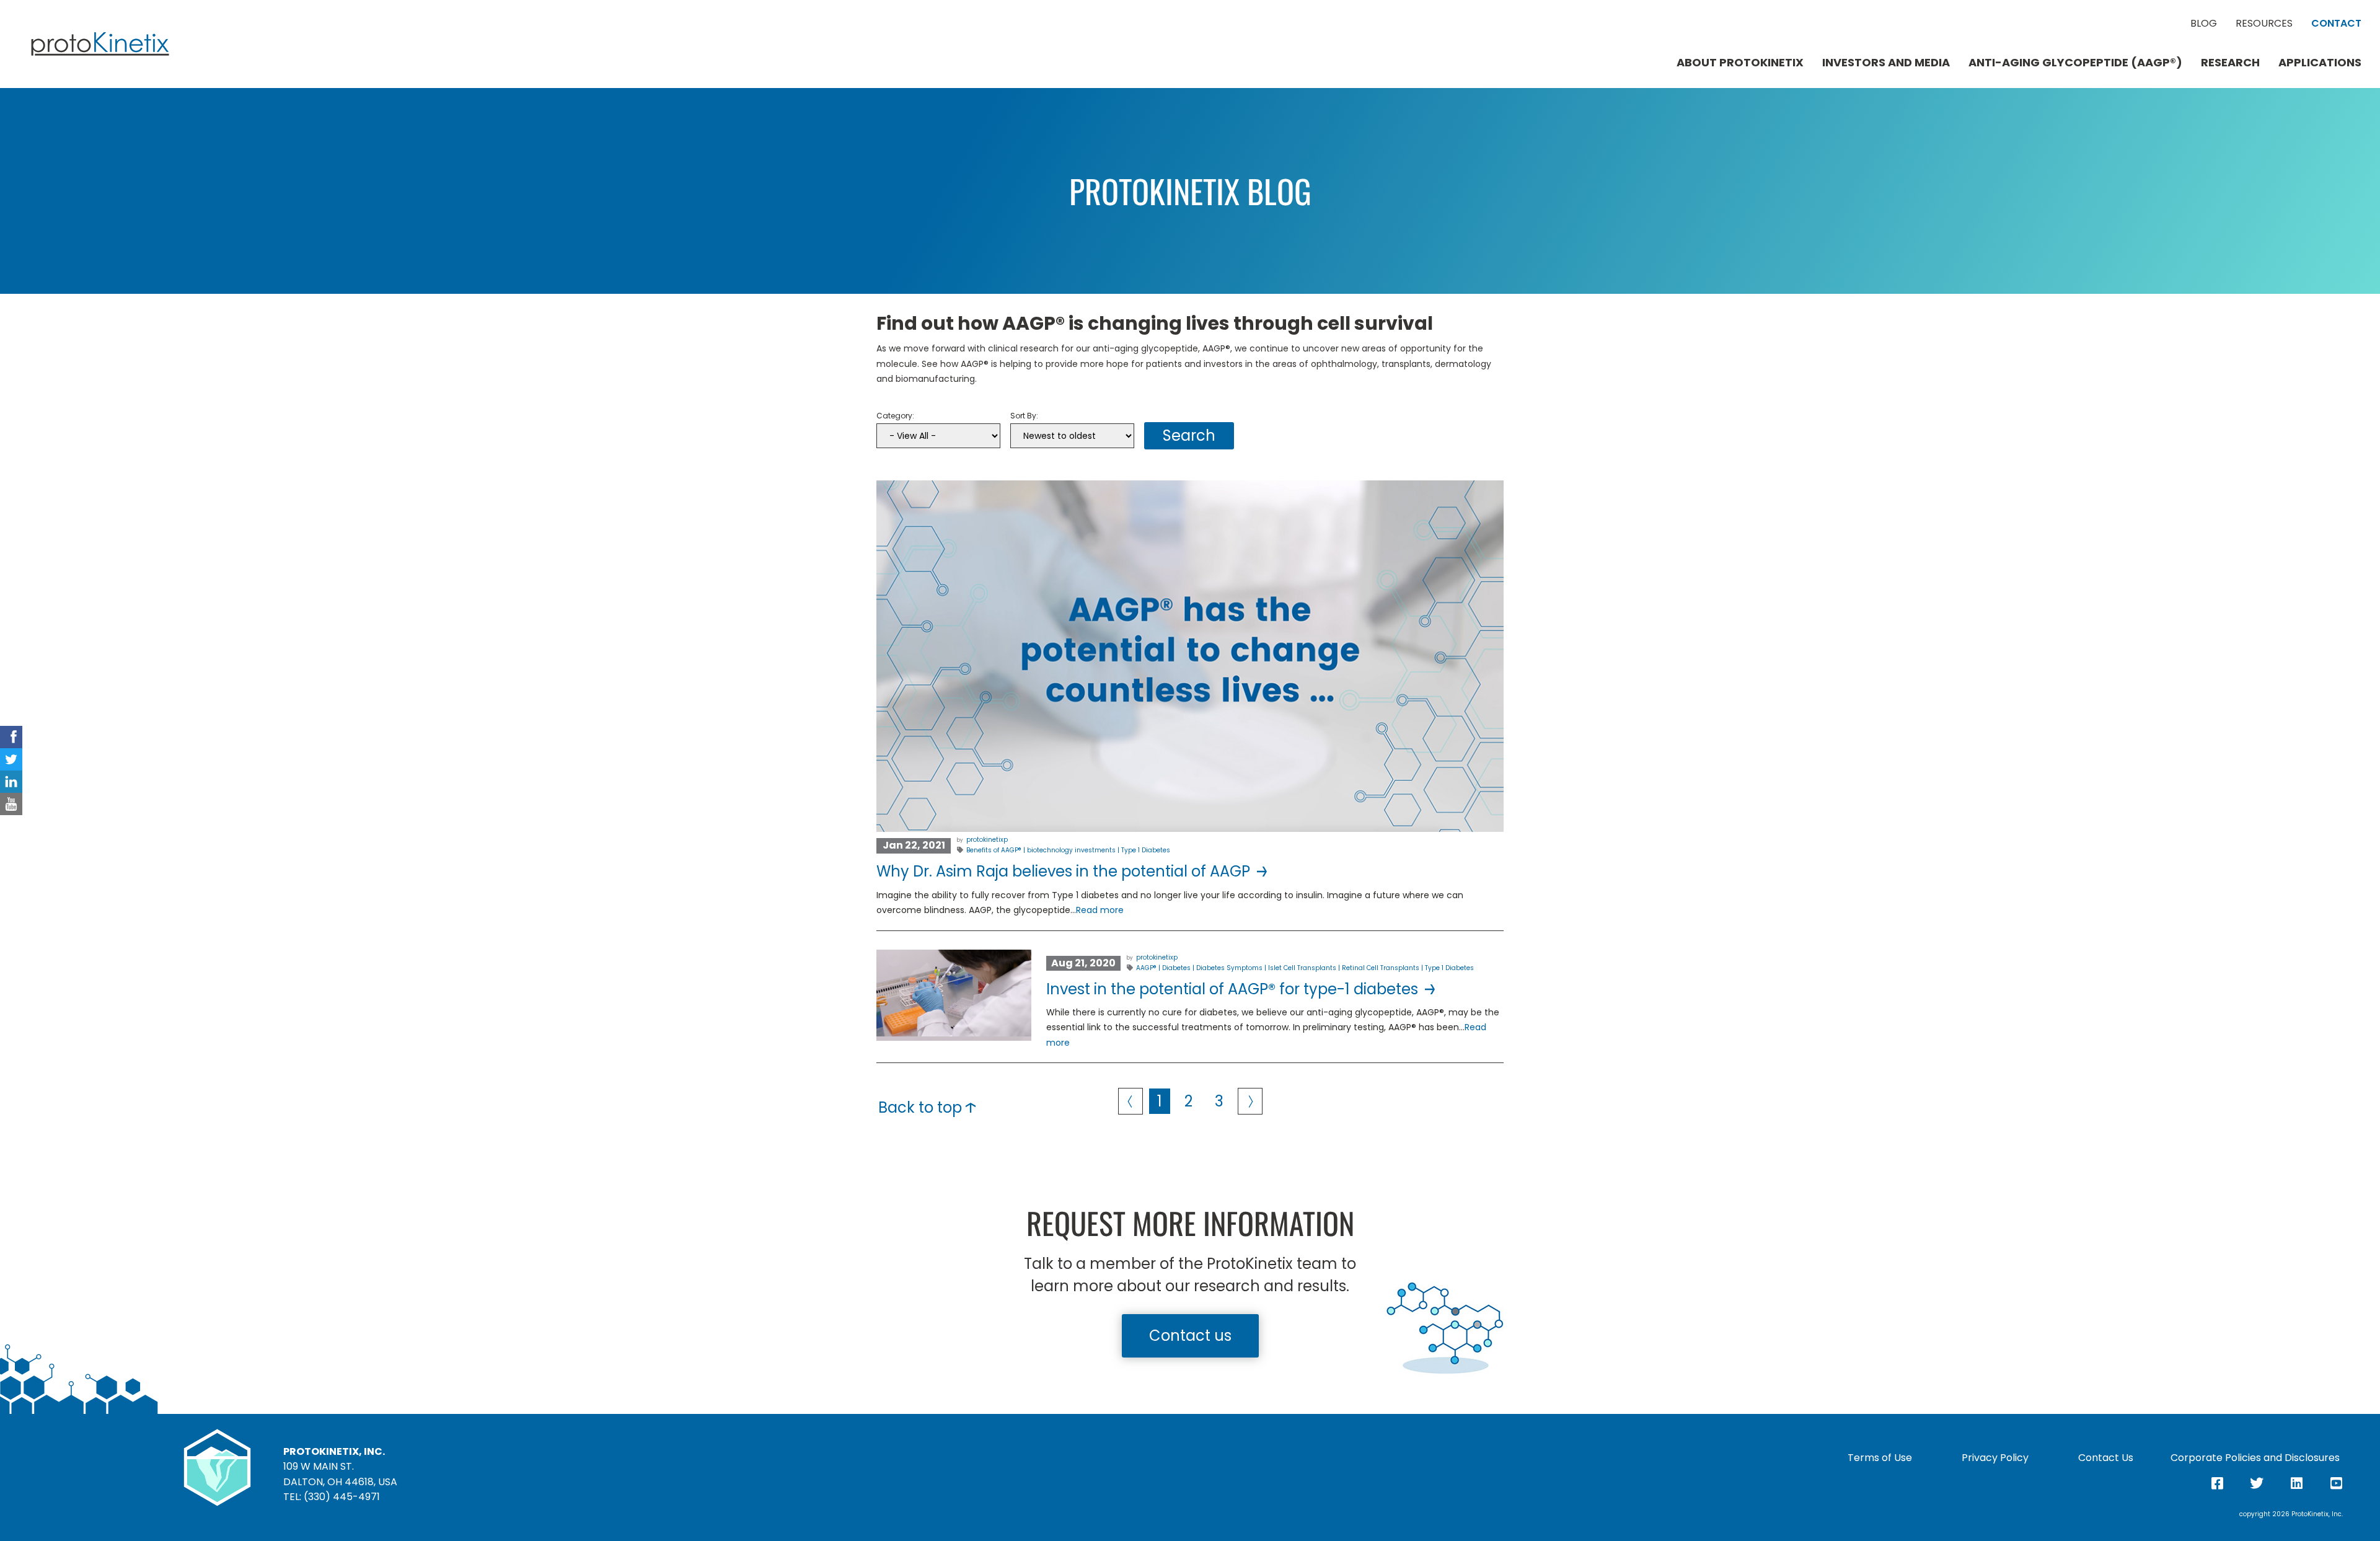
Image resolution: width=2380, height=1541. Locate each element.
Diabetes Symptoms (1229, 968)
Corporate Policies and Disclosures (2255, 1458)
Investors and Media (1886, 63)
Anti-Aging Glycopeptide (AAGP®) (2075, 63)
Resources (2264, 24)
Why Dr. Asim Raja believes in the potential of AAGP (1065, 871)
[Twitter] (2257, 1483)
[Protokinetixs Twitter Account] (11, 759)
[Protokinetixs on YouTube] (11, 804)
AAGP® (1146, 968)
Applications (2320, 63)
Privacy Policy (1995, 1458)
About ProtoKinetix (1740, 63)
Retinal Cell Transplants (1381, 968)
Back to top (922, 1107)
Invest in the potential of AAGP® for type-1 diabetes (1234, 989)
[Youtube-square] (2336, 1483)
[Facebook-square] (2217, 1483)
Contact (2336, 24)
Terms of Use (1880, 1458)
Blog (2204, 24)
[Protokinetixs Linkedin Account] (11, 782)
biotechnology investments (1071, 850)
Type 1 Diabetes (1146, 850)
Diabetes (1176, 968)
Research (2230, 63)
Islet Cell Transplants (1302, 968)
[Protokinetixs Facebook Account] (11, 737)
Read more (1100, 910)
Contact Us (2106, 1458)
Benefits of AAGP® (994, 850)
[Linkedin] (2296, 1483)
